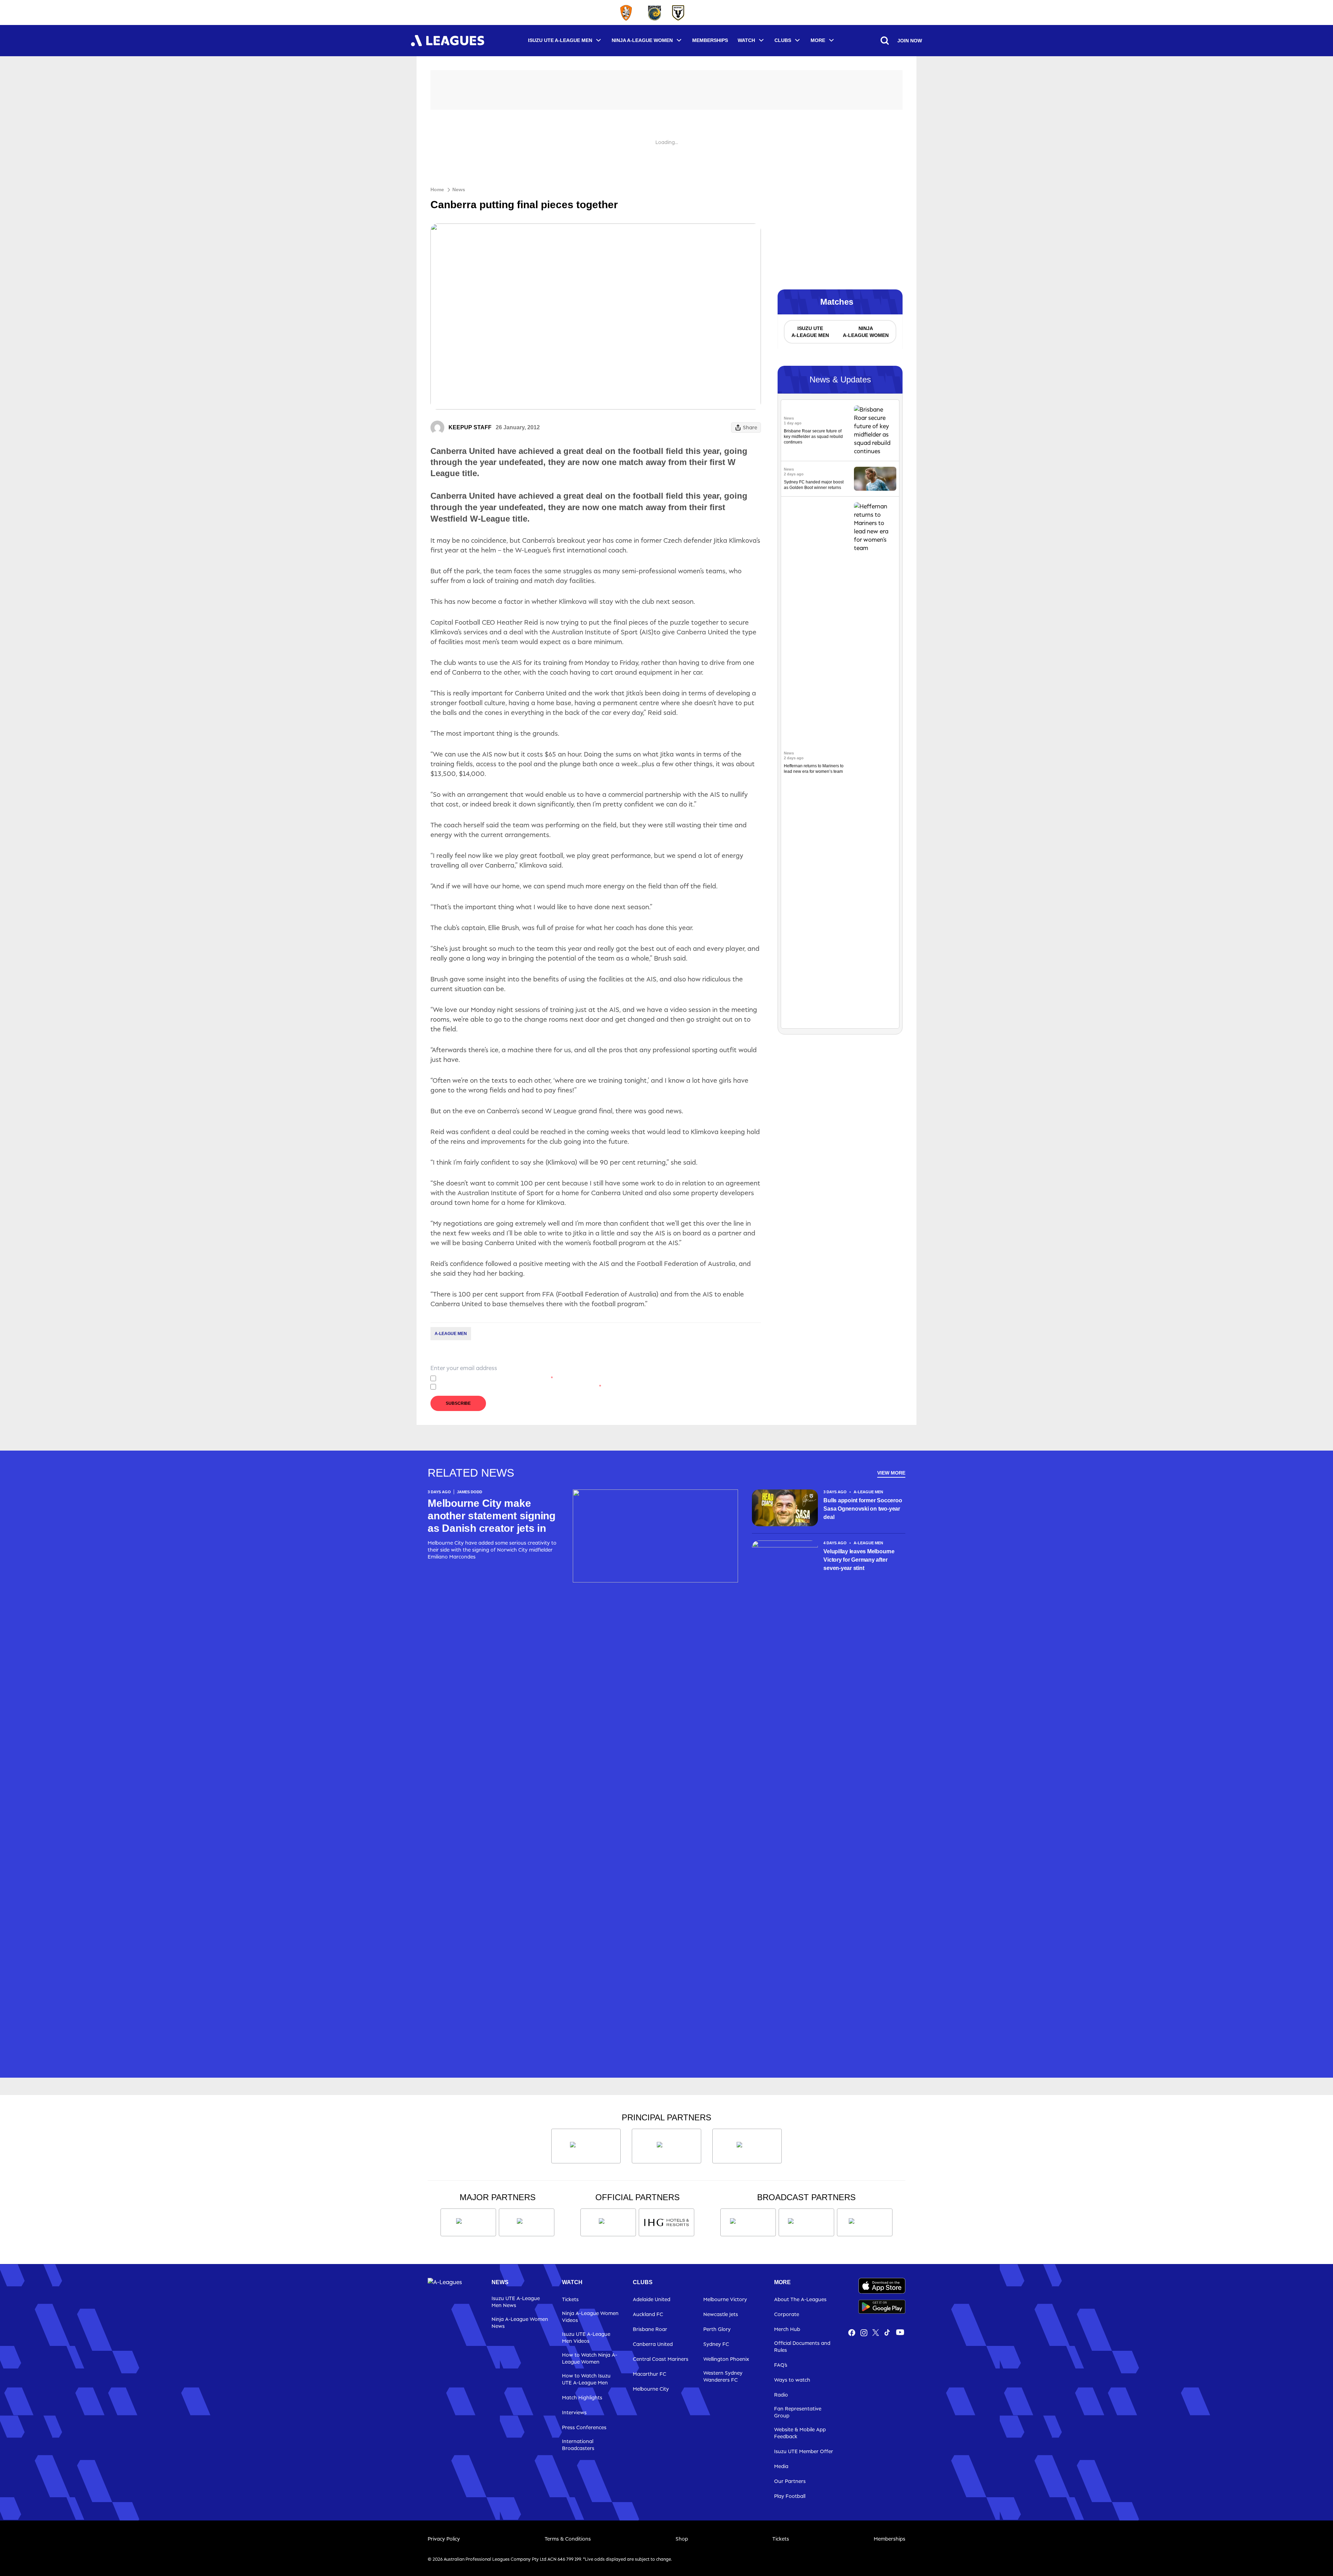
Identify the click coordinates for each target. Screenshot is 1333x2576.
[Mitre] (608, 2222)
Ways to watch (792, 2380)
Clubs (783, 40)
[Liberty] (468, 2222)
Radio (781, 2395)
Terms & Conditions (568, 2539)
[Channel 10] (748, 2222)
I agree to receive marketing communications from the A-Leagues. (520, 1387)
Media (781, 2466)
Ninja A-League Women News (520, 2322)
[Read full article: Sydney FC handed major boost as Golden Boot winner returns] (875, 479)
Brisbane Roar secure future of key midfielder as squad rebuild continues (813, 437)
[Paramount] (806, 2222)
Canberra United (653, 2344)
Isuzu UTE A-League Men (560, 40)
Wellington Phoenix (726, 2359)
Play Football (790, 2496)
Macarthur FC (649, 2374)
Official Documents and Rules (802, 2346)
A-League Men (451, 1334)
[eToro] (527, 2222)
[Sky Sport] (865, 2222)
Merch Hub (787, 2329)
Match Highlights (582, 2397)
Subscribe (458, 1403)
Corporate (787, 2314)
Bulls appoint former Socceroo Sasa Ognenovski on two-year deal (863, 1509)
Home (437, 189)
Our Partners (790, 2481)
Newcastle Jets (721, 2314)
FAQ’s (781, 2365)
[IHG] (666, 2222)
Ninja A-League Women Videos (590, 2317)
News (459, 189)
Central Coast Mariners (661, 2359)
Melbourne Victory (725, 2299)
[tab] (810, 332)
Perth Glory (717, 2329)
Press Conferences (584, 2427)
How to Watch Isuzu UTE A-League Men (586, 2379)
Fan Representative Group (798, 2412)
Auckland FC (648, 2314)
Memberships (710, 40)
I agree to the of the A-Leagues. (496, 1378)
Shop (682, 2539)
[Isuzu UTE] (586, 2146)
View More (891, 1473)
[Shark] (747, 2146)
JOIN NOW (910, 41)
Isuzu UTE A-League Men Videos (586, 2337)
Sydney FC (716, 2344)
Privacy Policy (489, 1378)
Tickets (570, 2299)
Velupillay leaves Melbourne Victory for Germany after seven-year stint (859, 1560)
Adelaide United (652, 2299)
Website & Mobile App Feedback (800, 2433)
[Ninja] (666, 2146)
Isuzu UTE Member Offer (804, 2451)
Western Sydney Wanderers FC (723, 2376)
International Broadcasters (578, 2445)
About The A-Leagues (800, 2299)
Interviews (574, 2412)
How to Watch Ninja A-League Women (590, 2358)
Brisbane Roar (650, 2329)
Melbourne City (651, 2389)
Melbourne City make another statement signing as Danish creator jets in (492, 1516)
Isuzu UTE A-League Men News (516, 2302)
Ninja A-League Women (642, 40)
